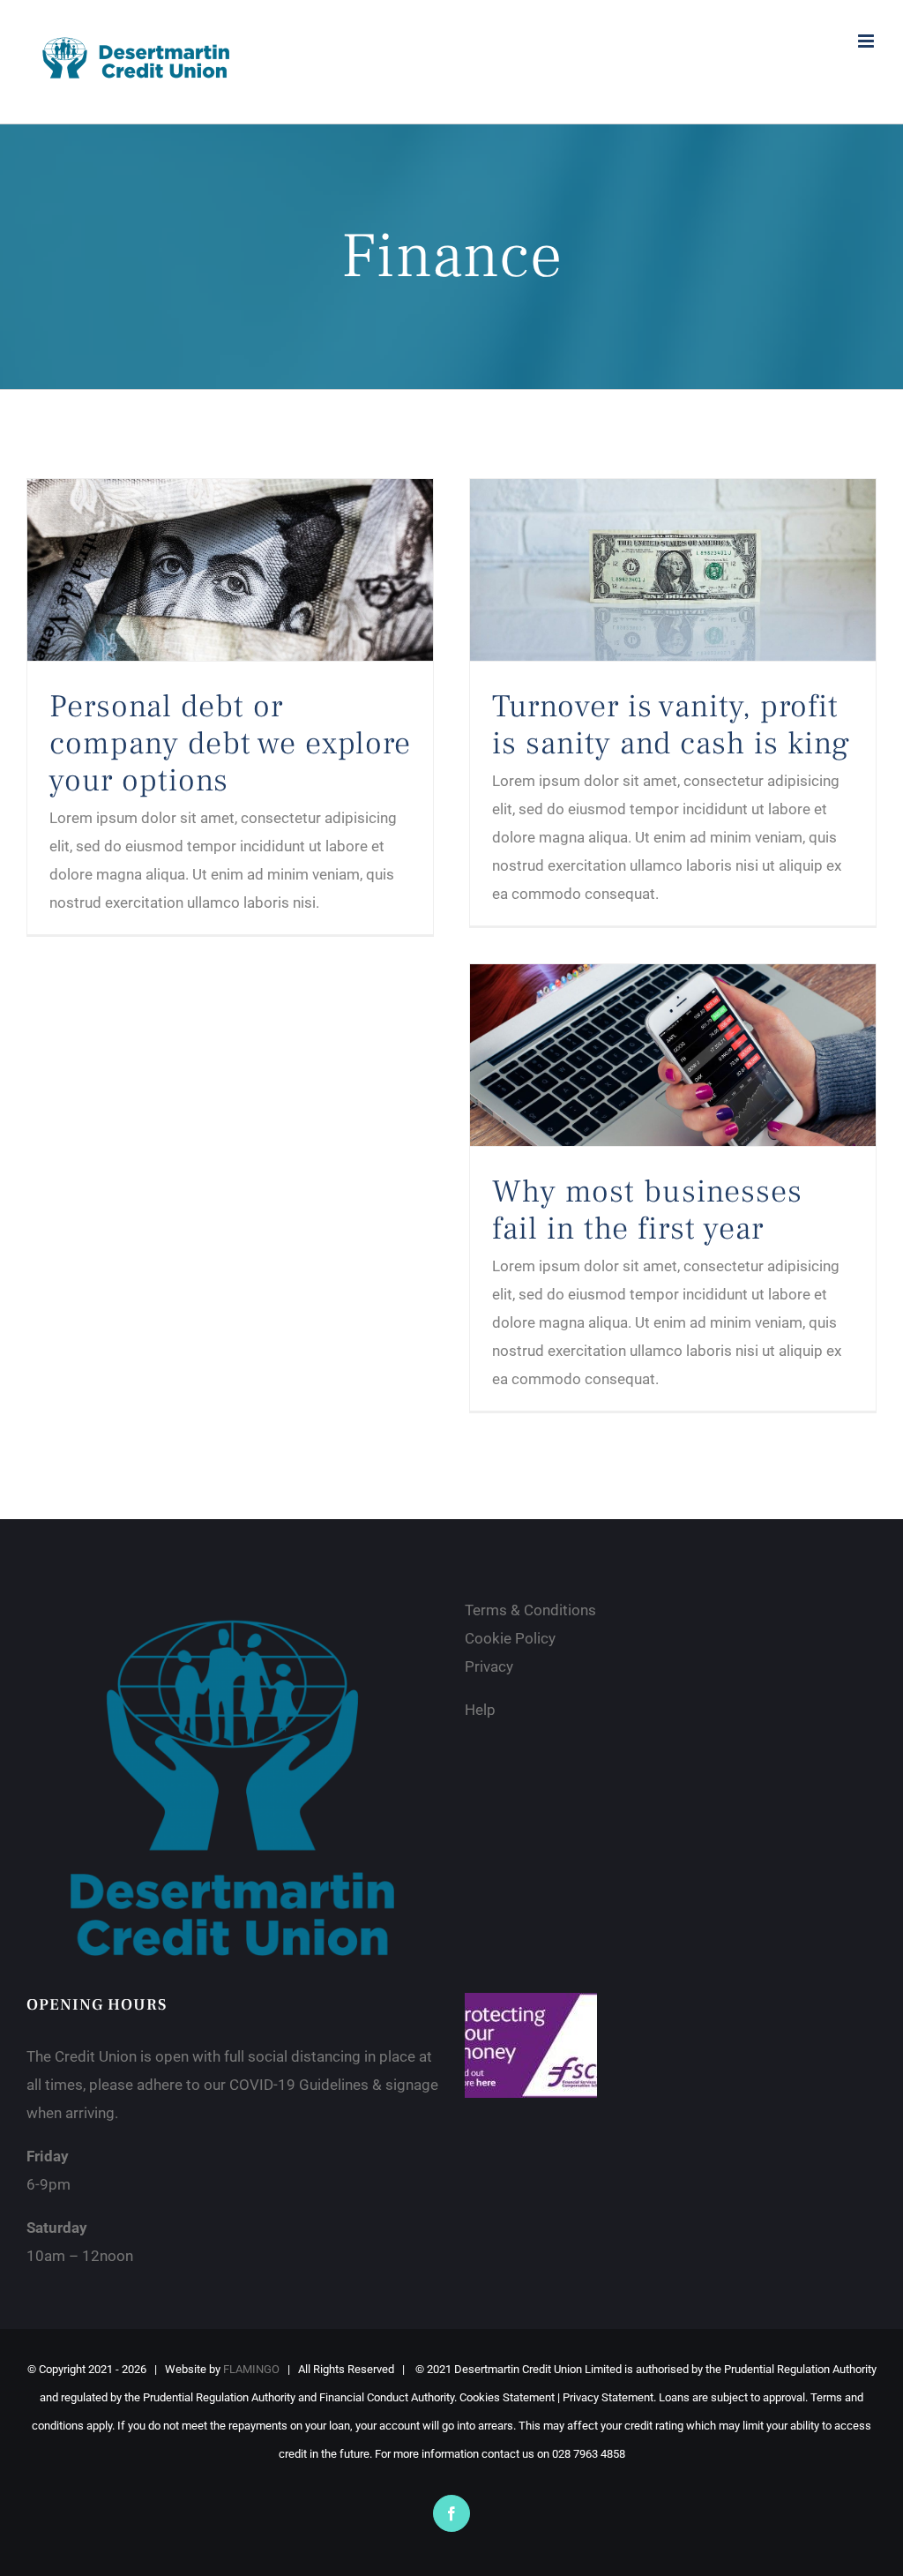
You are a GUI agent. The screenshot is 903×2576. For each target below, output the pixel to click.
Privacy (489, 1666)
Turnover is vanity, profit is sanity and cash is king (671, 725)
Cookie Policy (512, 1638)
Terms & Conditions (532, 1610)
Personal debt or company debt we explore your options (230, 744)
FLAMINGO (251, 2369)
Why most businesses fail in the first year (647, 1210)
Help (482, 1710)
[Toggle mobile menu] (867, 41)
